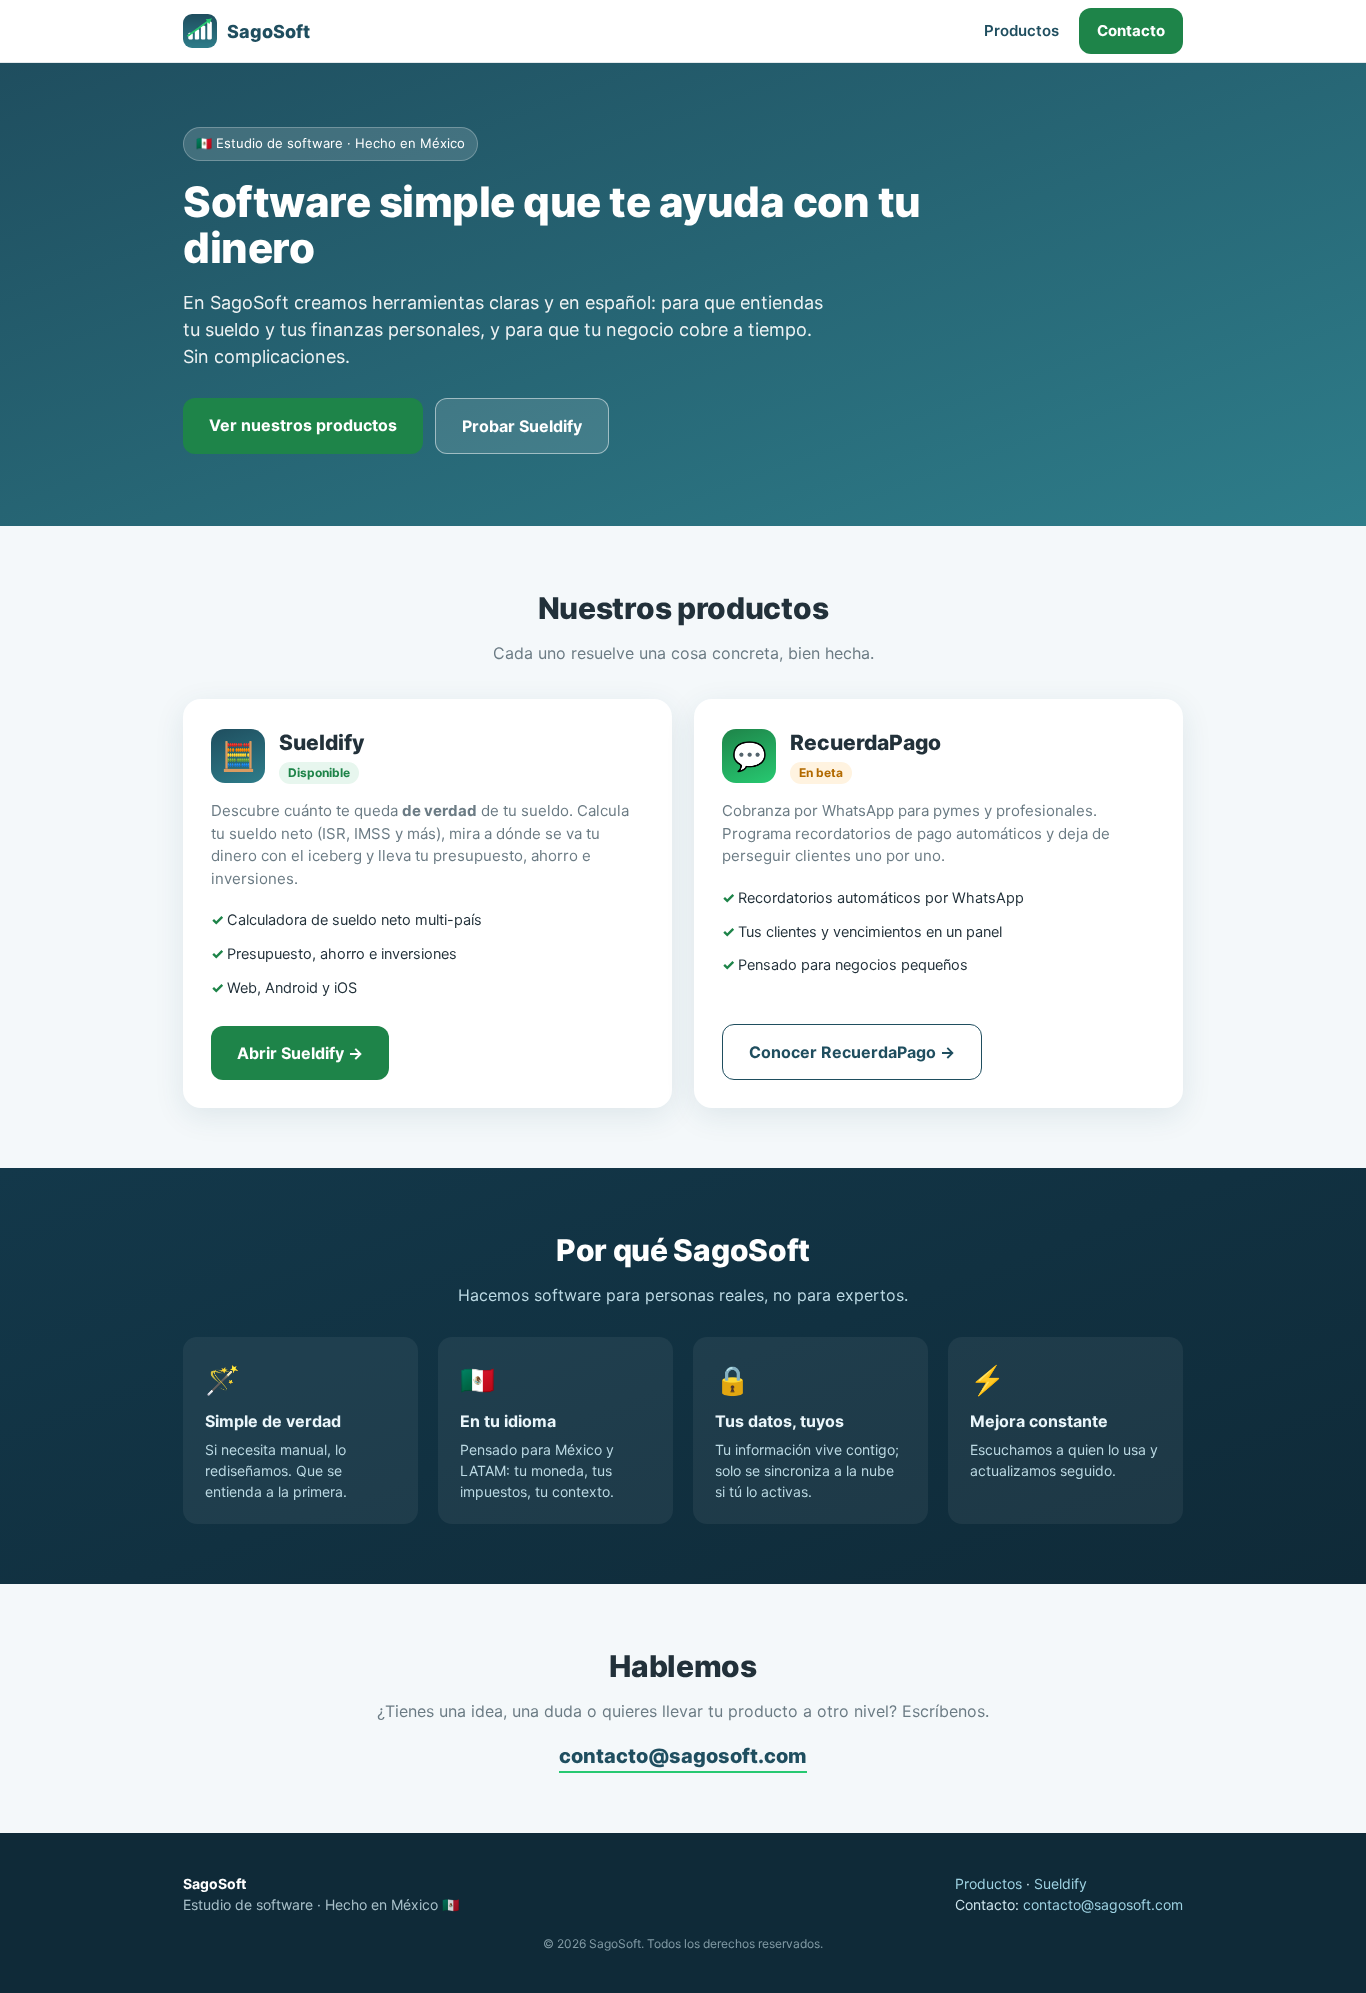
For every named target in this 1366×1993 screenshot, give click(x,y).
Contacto (1131, 30)
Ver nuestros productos (303, 425)
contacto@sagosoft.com (683, 1756)
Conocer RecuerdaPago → (852, 1052)
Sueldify (1060, 1883)
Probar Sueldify (522, 426)
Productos (1021, 30)
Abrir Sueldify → (300, 1053)
